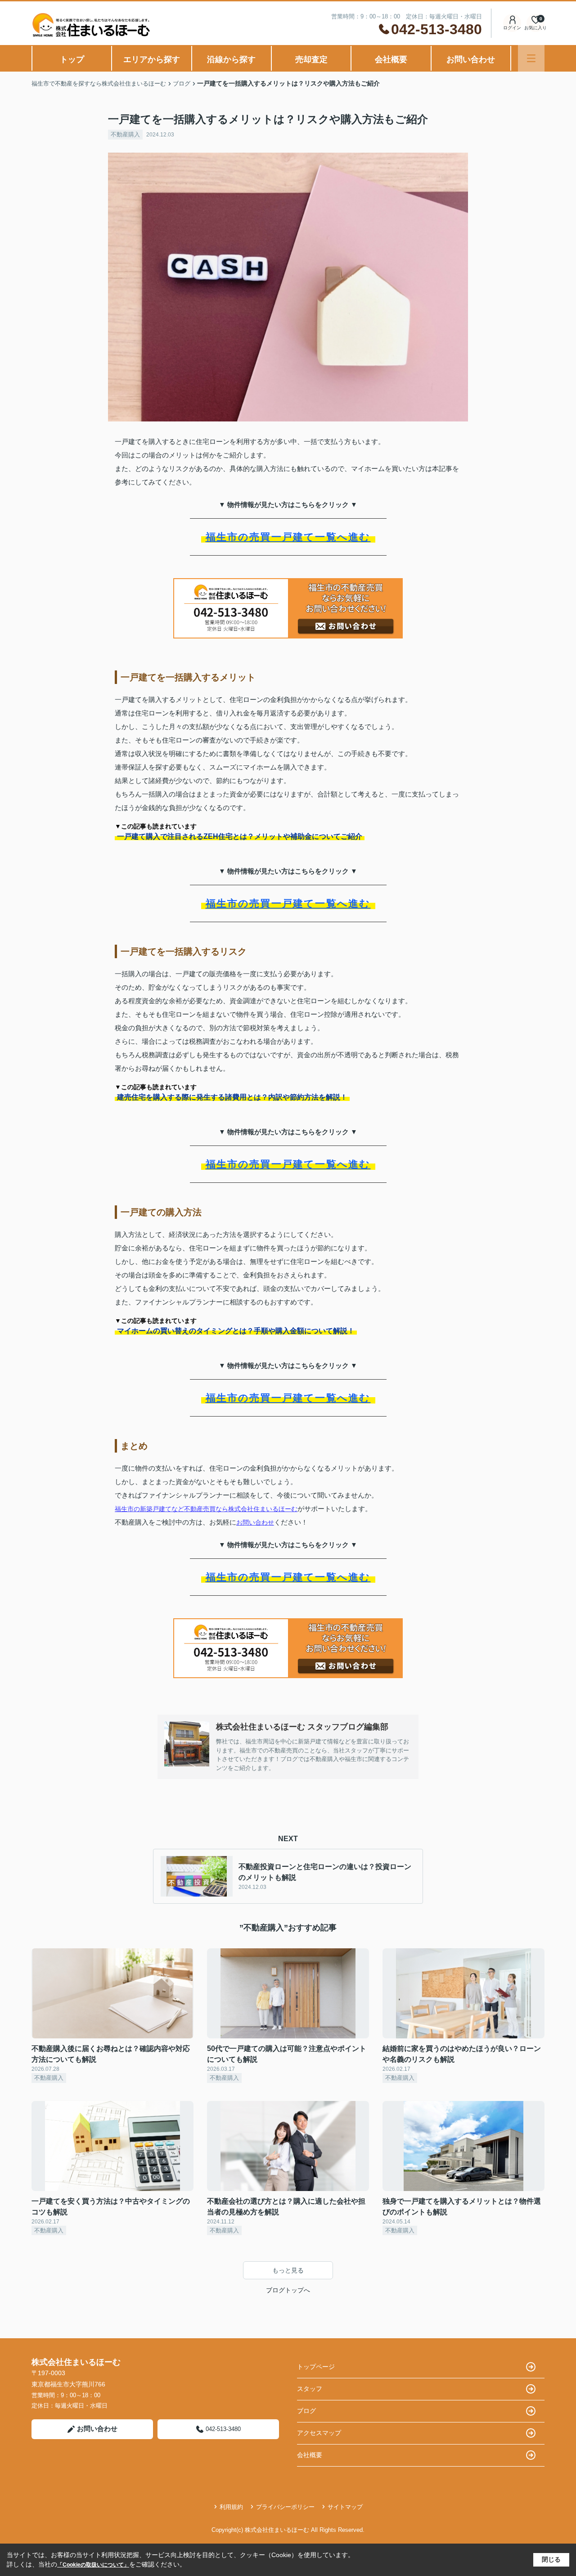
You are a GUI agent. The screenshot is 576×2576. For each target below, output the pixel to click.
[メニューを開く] (531, 58)
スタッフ (310, 2389)
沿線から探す (231, 59)
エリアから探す (152, 59)
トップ (72, 59)
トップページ (316, 2367)
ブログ (306, 2411)
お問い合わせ (471, 59)
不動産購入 (125, 134)
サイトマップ (345, 2507)
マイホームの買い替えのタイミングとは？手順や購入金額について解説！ (236, 1331)
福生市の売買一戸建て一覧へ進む (288, 537)
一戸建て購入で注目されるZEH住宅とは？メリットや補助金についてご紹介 (240, 836)
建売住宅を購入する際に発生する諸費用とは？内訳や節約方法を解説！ (232, 1097)
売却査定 (311, 59)
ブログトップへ (288, 2290)
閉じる (551, 2559)
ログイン (512, 28)
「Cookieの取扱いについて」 (93, 2565)
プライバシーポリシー (285, 2507)
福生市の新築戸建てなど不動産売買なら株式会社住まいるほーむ (206, 1509)
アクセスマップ (319, 2433)
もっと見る (288, 2270)
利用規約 (231, 2507)
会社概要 (391, 59)
